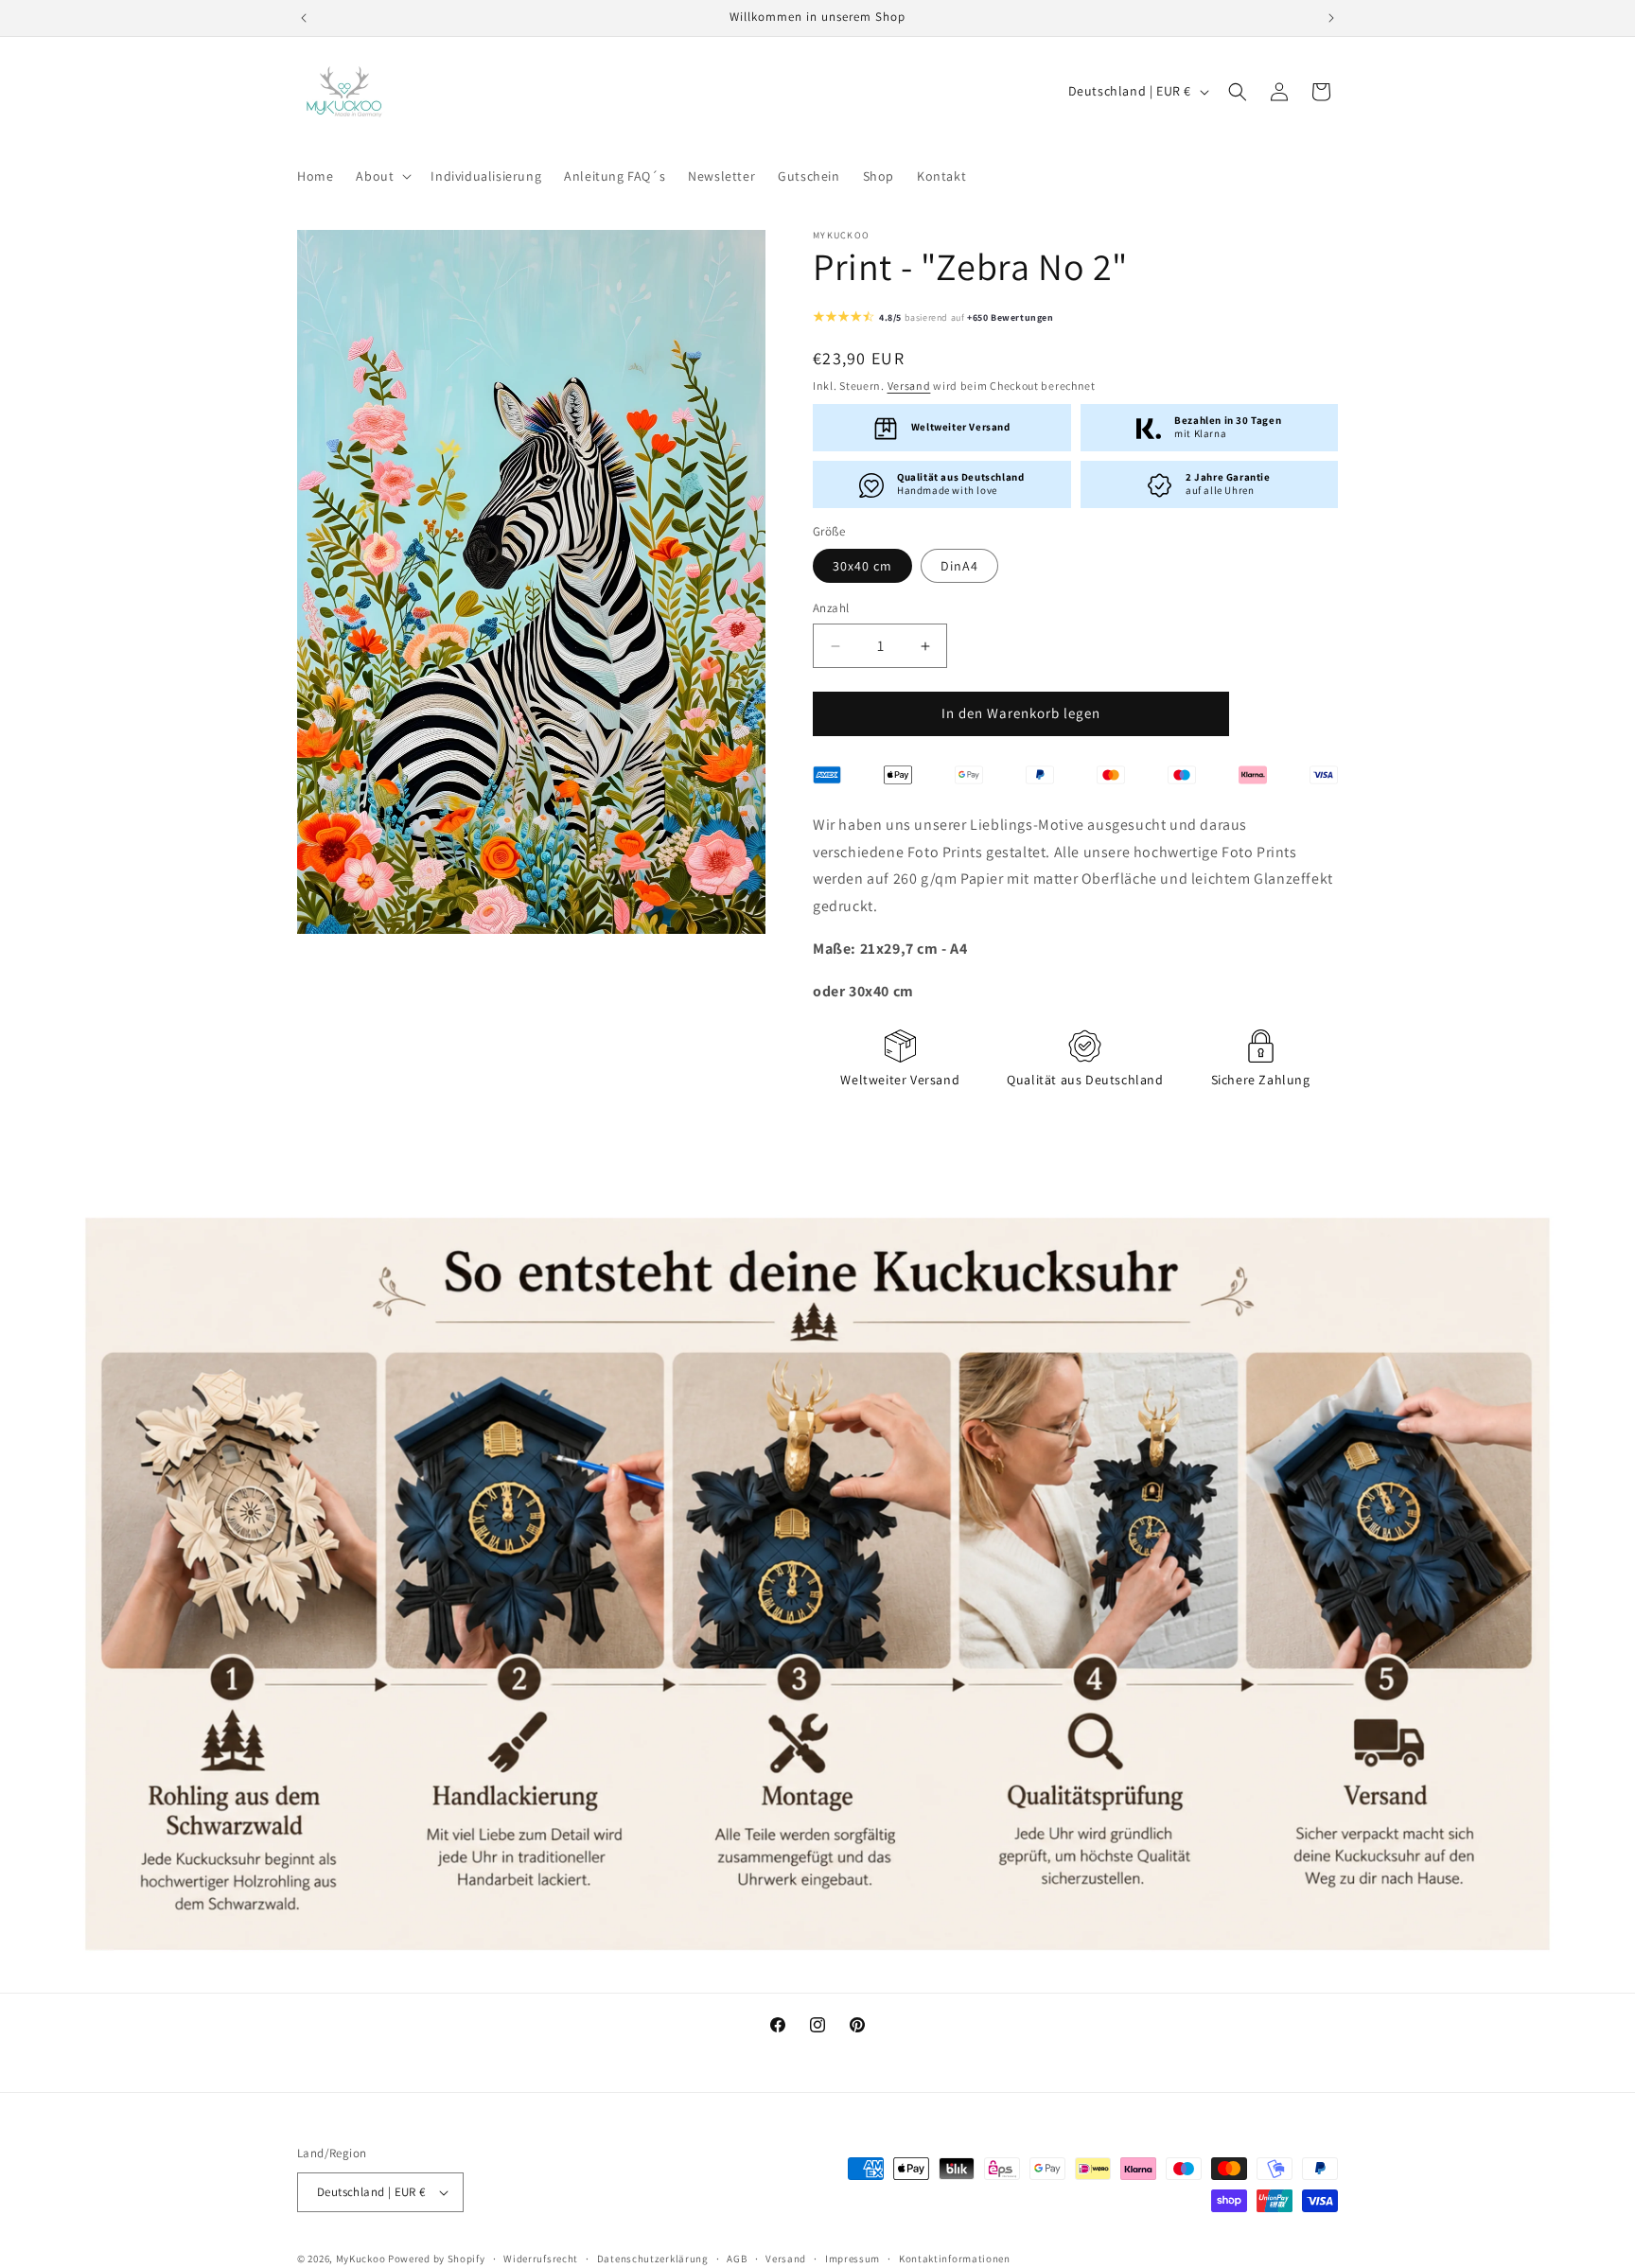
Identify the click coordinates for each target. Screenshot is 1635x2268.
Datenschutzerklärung (653, 2258)
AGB (737, 2258)
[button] (382, 176)
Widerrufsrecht (541, 2258)
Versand (909, 387)
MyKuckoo (362, 2259)
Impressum (853, 2258)
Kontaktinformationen (955, 2258)
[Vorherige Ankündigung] (304, 18)
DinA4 (959, 567)
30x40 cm (862, 567)
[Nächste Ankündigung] (1331, 18)
